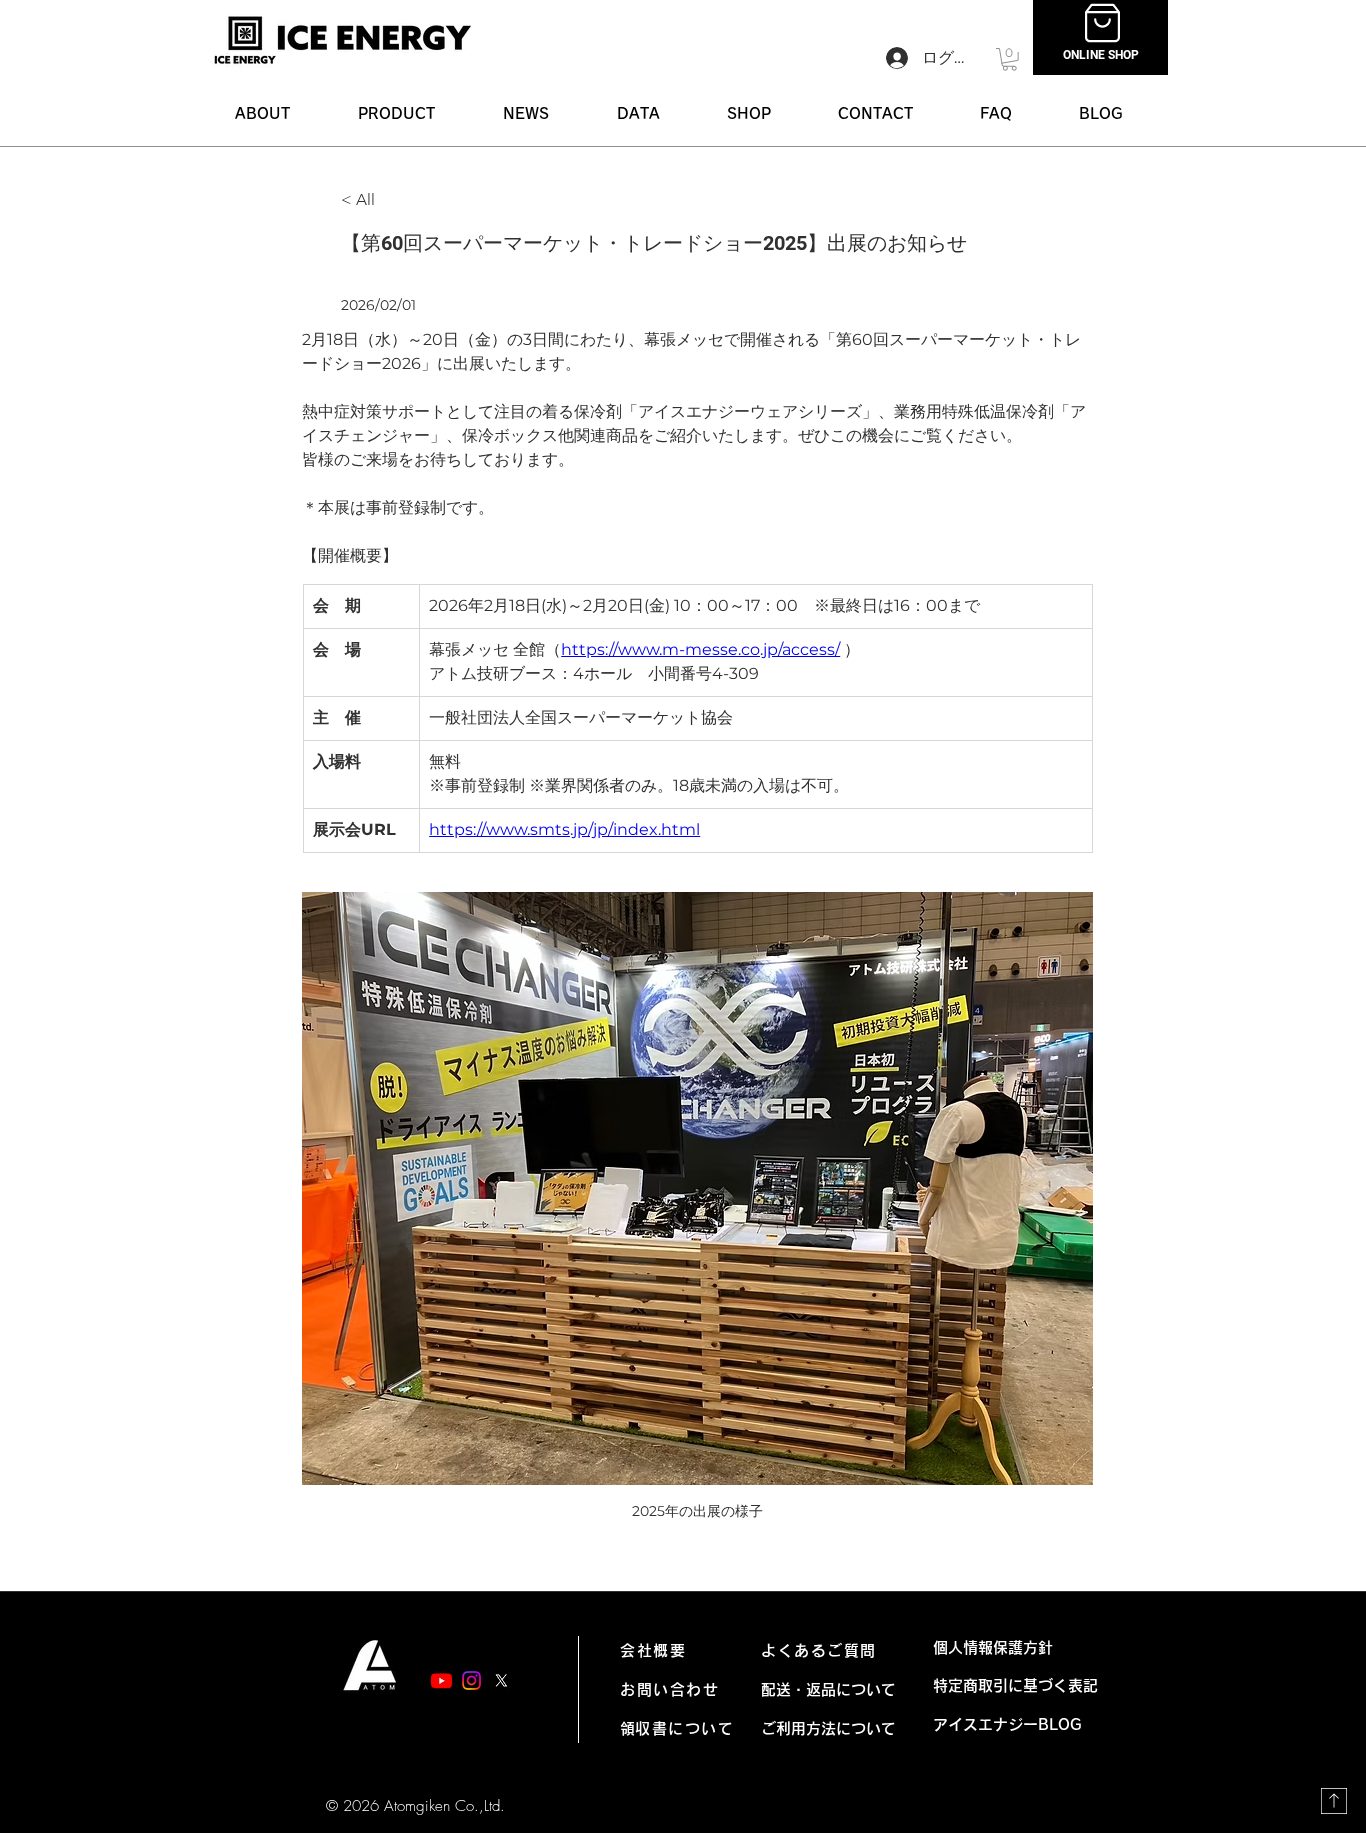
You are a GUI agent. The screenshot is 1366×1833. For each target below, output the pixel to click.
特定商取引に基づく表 (1008, 1685)
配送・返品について (828, 1689)
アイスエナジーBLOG (1015, 1724)
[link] (1009, 59)
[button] (396, 113)
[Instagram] (471, 1680)
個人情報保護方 (985, 1647)
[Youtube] (441, 1680)
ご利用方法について (828, 1728)
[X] (501, 1680)
